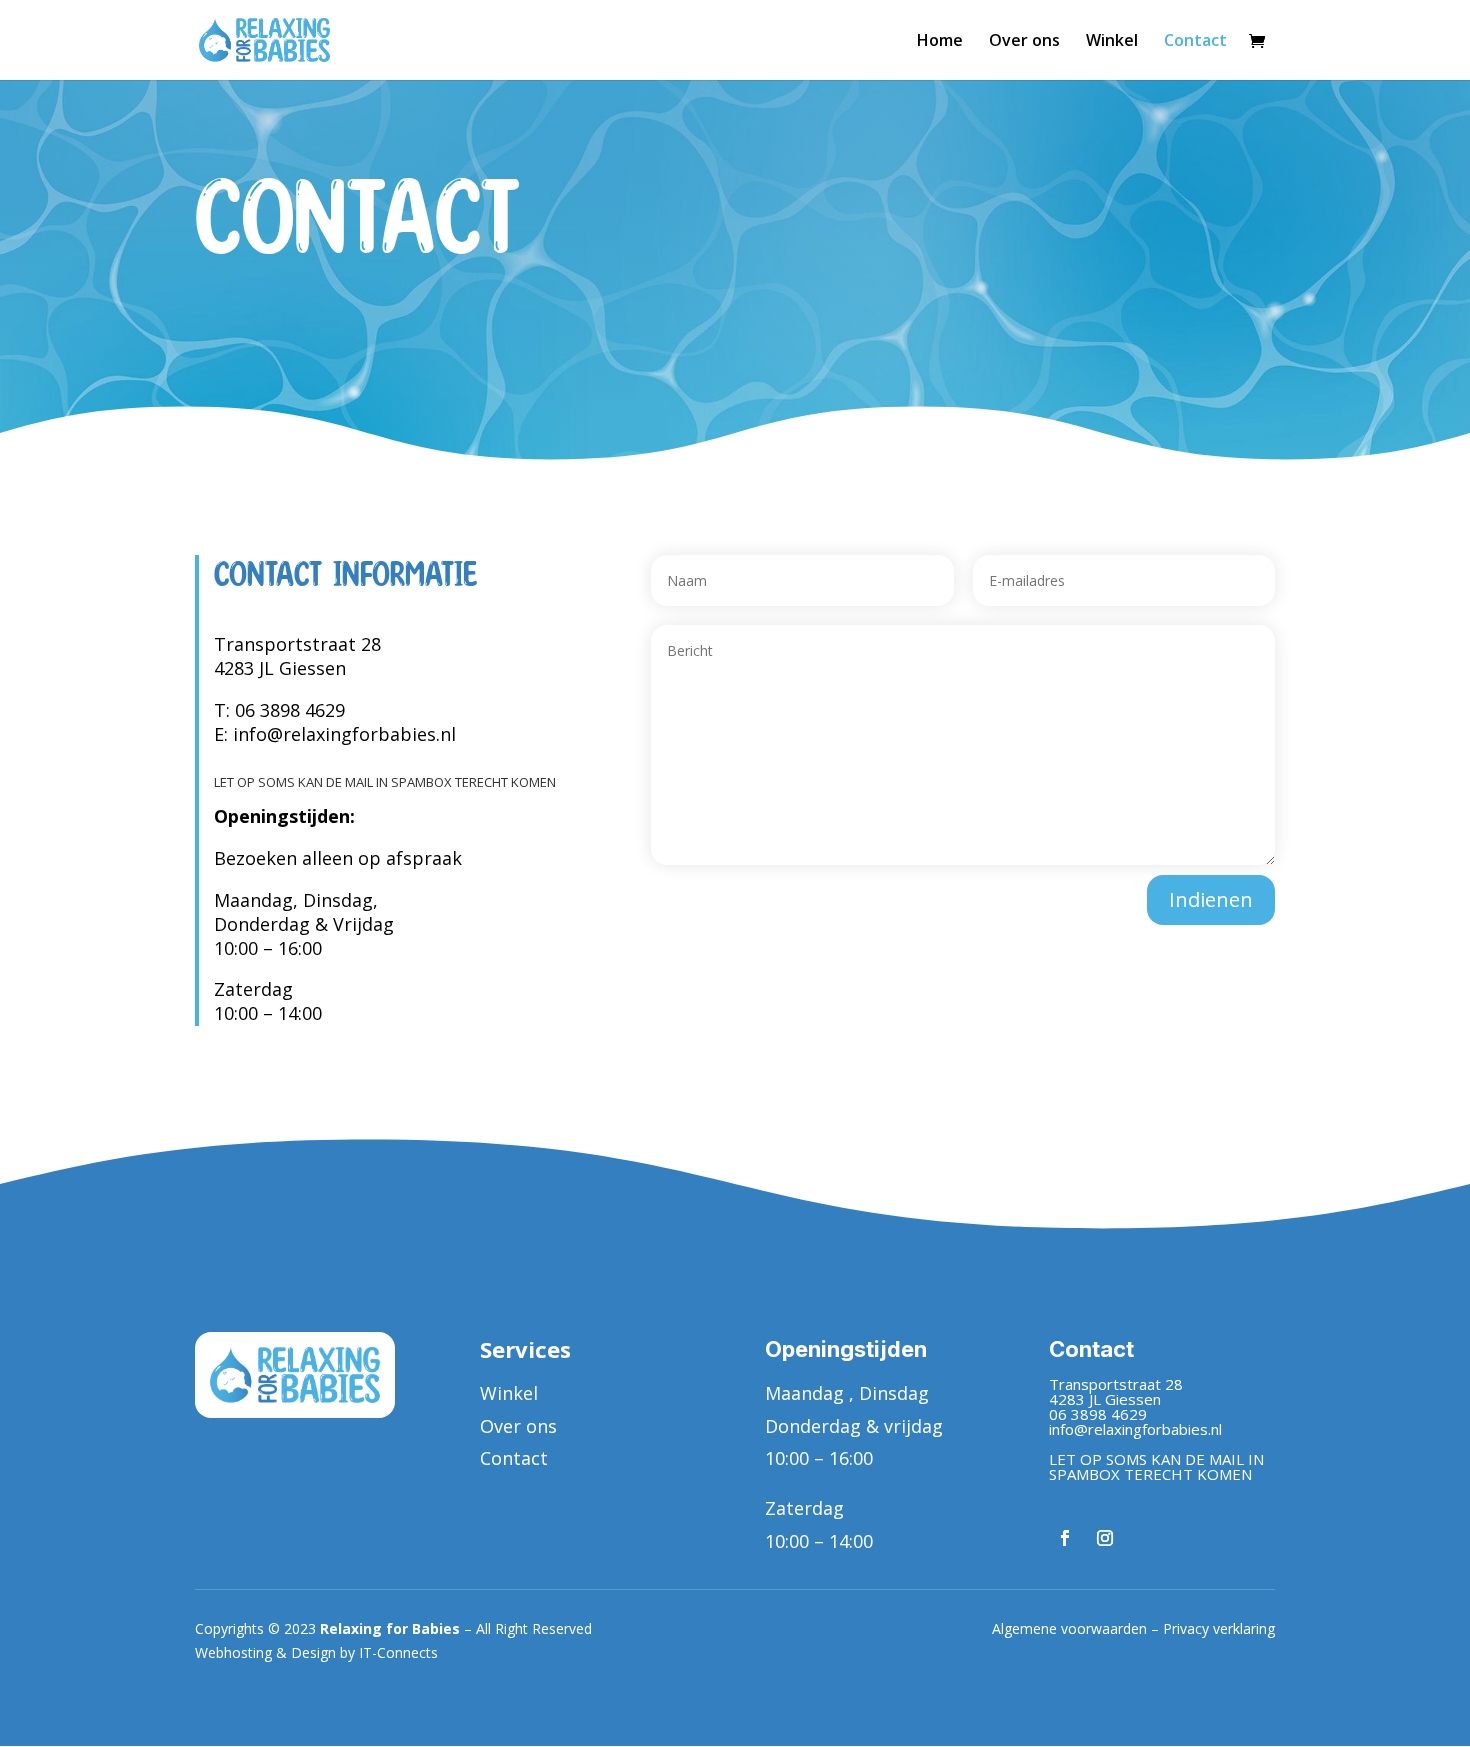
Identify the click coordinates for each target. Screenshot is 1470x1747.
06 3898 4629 (290, 710)
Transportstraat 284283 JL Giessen (297, 656)
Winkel (1112, 42)
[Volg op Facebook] (1065, 1538)
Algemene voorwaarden (1069, 1628)
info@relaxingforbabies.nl (344, 734)
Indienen (1211, 899)
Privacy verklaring (1219, 1628)
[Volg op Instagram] (1105, 1538)
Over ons (1024, 42)
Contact (1195, 42)
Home (940, 42)
